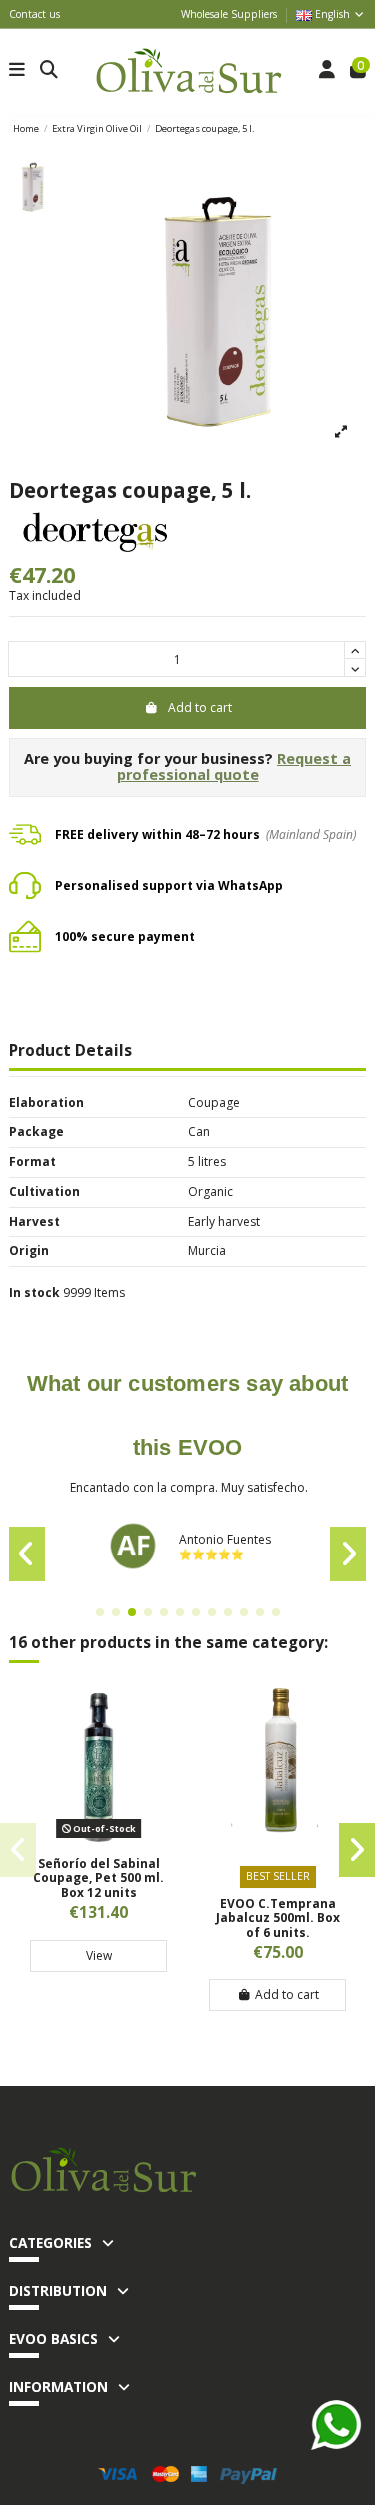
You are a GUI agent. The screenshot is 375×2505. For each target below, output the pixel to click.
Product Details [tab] (70, 1052)
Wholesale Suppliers (229, 14)
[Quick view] (99, 1838)
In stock (34, 1293)
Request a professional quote (234, 767)
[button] (100, 1612)
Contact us (34, 14)
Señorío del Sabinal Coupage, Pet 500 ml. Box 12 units (98, 1878)
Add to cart (200, 707)
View (99, 1955)
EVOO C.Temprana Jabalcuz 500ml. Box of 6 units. (278, 1918)
